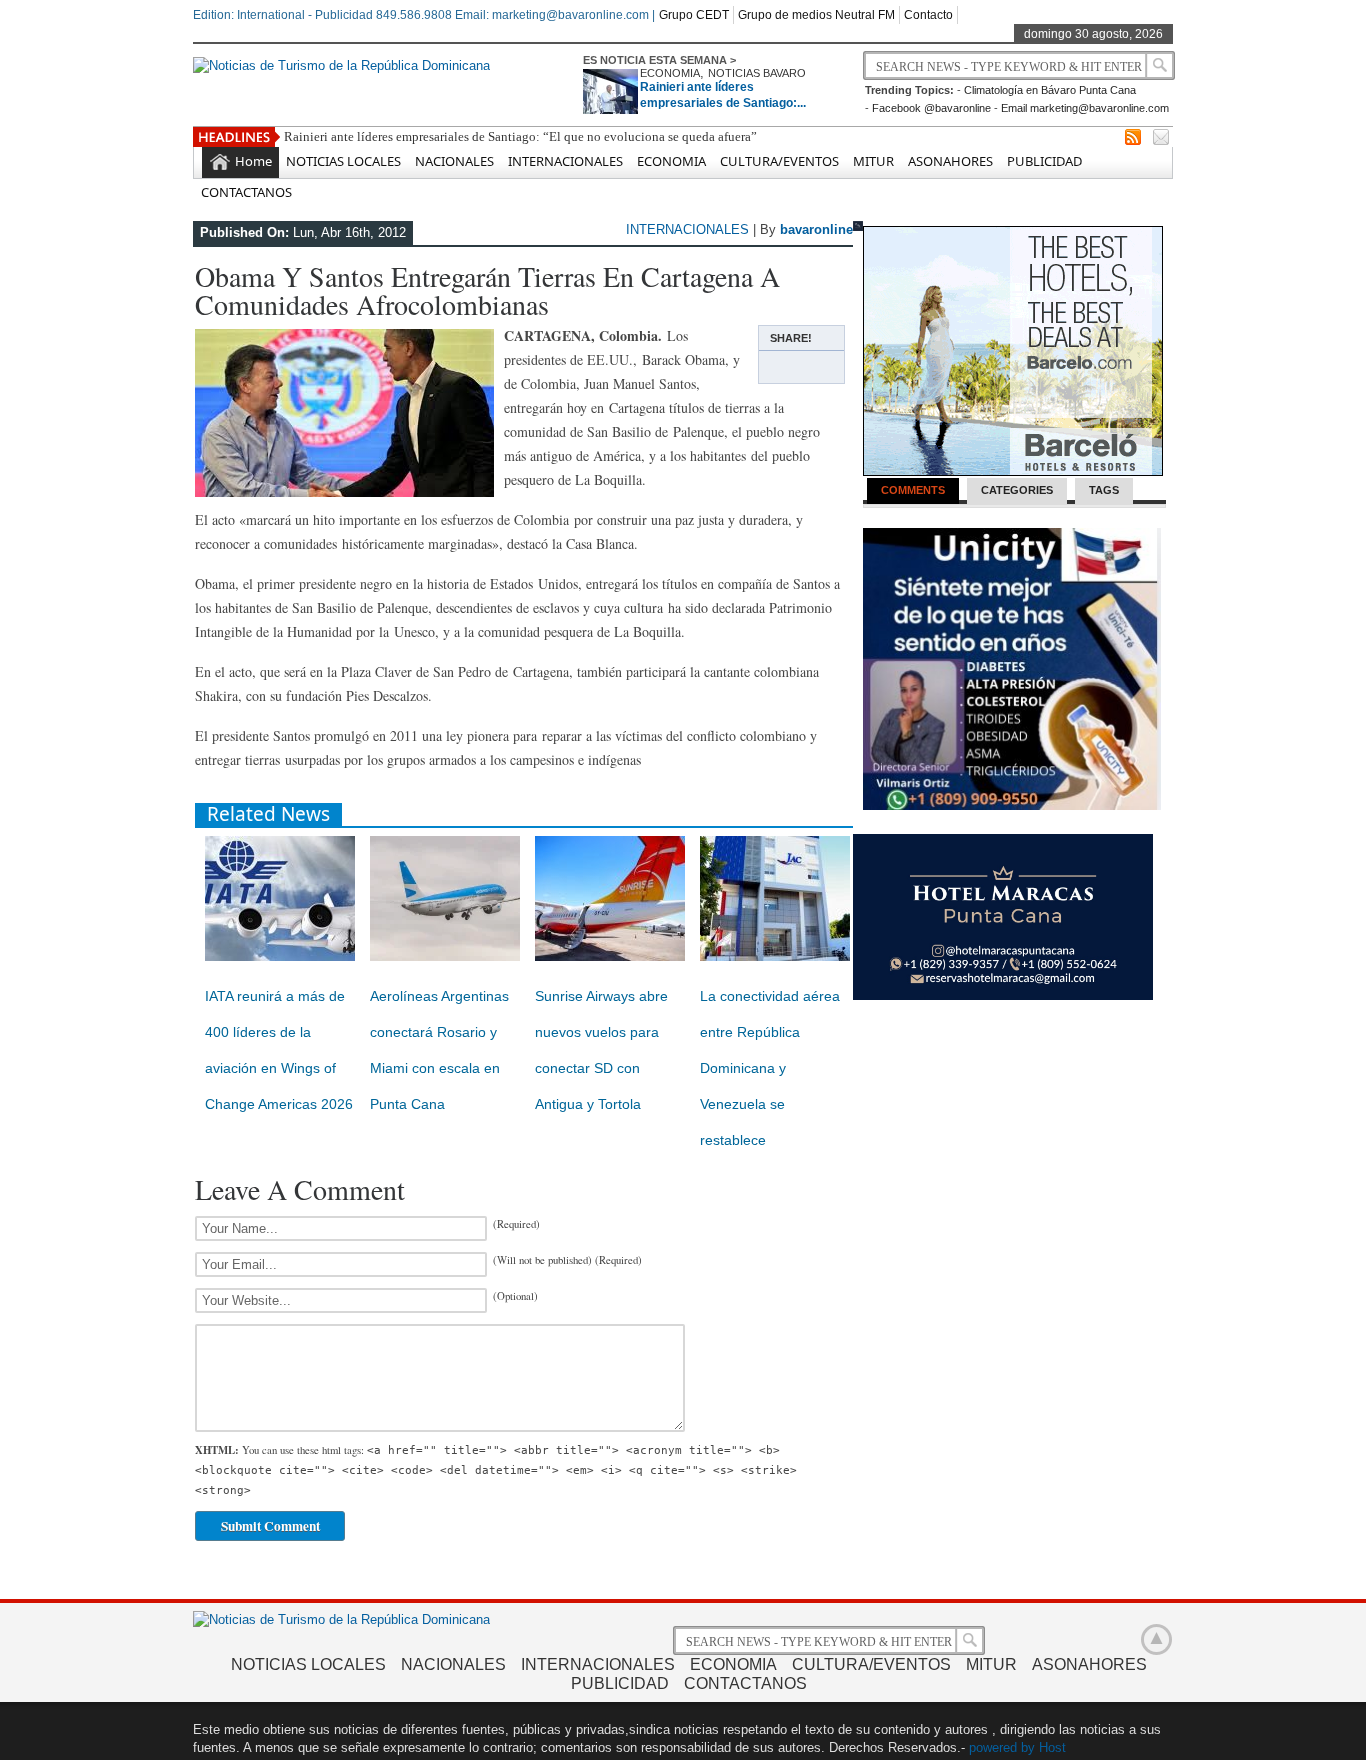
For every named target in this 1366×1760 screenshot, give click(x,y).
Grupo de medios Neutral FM (816, 15)
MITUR (873, 161)
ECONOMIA (670, 73)
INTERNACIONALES (565, 161)
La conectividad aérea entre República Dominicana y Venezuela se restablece (770, 1068)
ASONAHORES (950, 161)
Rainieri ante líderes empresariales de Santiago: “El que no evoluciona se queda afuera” (520, 136)
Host (1052, 1747)
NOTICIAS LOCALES (343, 161)
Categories (1017, 490)
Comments (913, 490)
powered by (1002, 1747)
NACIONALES (454, 161)
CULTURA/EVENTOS (779, 161)
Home (253, 161)
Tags (1104, 490)
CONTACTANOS (246, 192)
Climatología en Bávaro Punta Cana (1050, 90)
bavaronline (816, 229)
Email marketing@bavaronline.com (1085, 108)
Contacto (928, 15)
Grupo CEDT (694, 15)
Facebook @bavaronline (931, 108)
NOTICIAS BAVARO (757, 73)
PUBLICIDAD (1044, 161)
